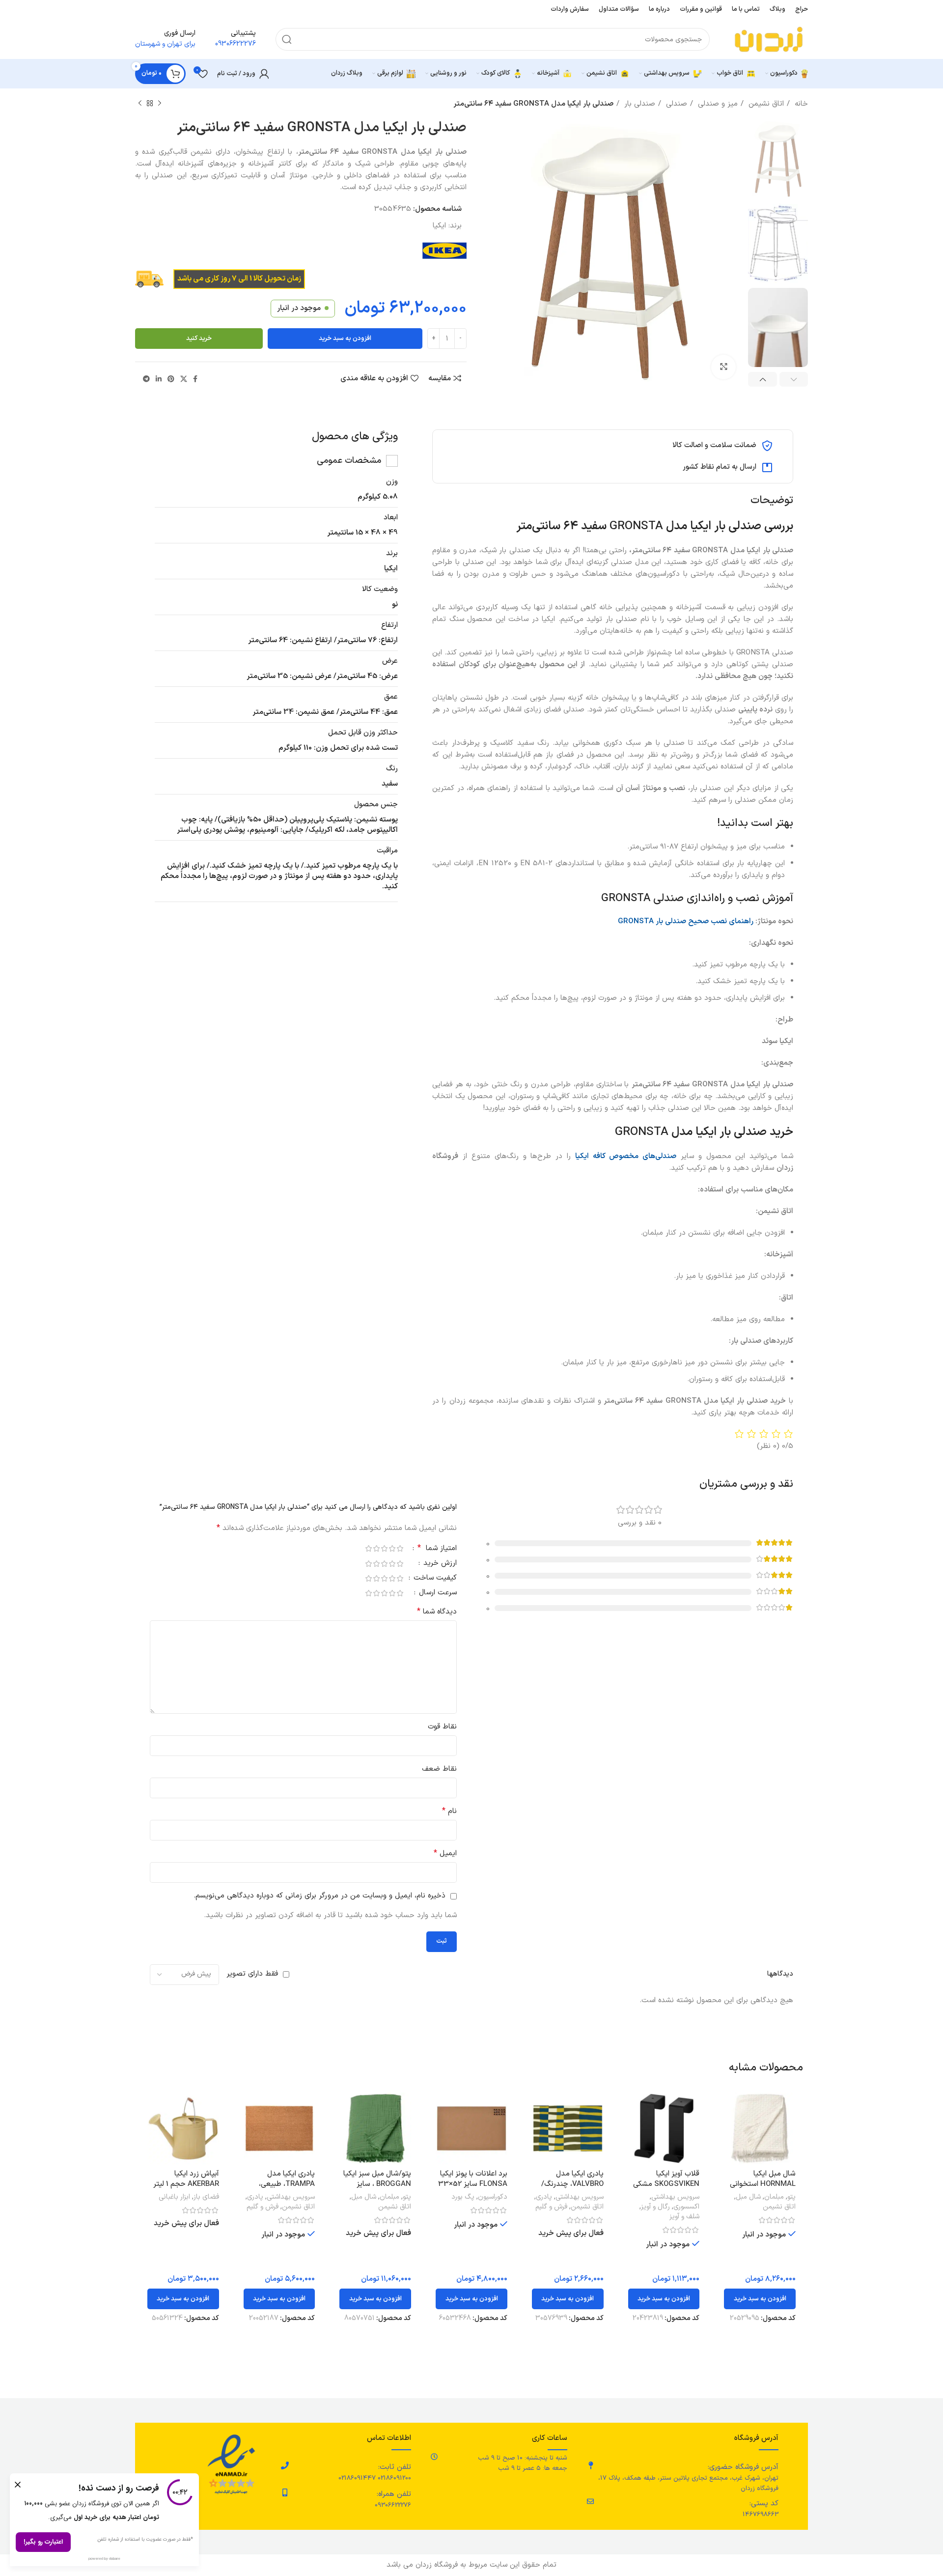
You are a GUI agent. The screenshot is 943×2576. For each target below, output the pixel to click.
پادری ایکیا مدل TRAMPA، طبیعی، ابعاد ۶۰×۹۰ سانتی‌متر (282, 2184)
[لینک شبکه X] (184, 379)
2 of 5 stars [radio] (392, 1548)
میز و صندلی (717, 104)
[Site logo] (769, 39)
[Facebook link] (195, 379)
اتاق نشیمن (765, 104)
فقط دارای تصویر (252, 1974)
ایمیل (445, 1854)
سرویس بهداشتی (675, 2197)
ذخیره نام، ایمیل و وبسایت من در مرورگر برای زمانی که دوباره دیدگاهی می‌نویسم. (319, 1896)
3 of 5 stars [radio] (384, 1548)
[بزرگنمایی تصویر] (723, 367)
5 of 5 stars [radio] (368, 1548)
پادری (544, 2197)
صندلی (675, 104)
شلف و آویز (684, 2217)
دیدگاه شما (437, 1612)
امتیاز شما (437, 1549)
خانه (800, 104)
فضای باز (206, 2197)
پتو (791, 2197)
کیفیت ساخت (434, 1579)
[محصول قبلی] (160, 104)
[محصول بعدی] (140, 104)
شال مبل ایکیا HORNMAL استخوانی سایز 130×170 (763, 2184)
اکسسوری (686, 2207)
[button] (760, 2299)
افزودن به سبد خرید (345, 339)
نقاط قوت (442, 1727)
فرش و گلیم (551, 2207)
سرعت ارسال (437, 1594)
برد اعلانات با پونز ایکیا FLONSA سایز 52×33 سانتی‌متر (473, 2184)
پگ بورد (463, 2197)
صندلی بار (638, 104)
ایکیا (439, 226)
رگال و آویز (655, 2207)
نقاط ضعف (439, 1769)
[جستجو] (287, 39)
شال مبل (748, 2197)
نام (449, 1811)
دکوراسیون (493, 2197)
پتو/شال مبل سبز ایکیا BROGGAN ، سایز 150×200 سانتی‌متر (377, 2184)
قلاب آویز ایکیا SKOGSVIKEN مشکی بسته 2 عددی (666, 2184)
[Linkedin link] (159, 379)
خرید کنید (199, 339)
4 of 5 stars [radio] (376, 1548)
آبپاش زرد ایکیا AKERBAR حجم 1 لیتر (186, 2179)
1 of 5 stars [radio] (400, 1548)
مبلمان (774, 2197)
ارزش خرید (439, 1564)
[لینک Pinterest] (171, 379)
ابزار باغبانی (174, 2197)
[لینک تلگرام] (146, 379)
